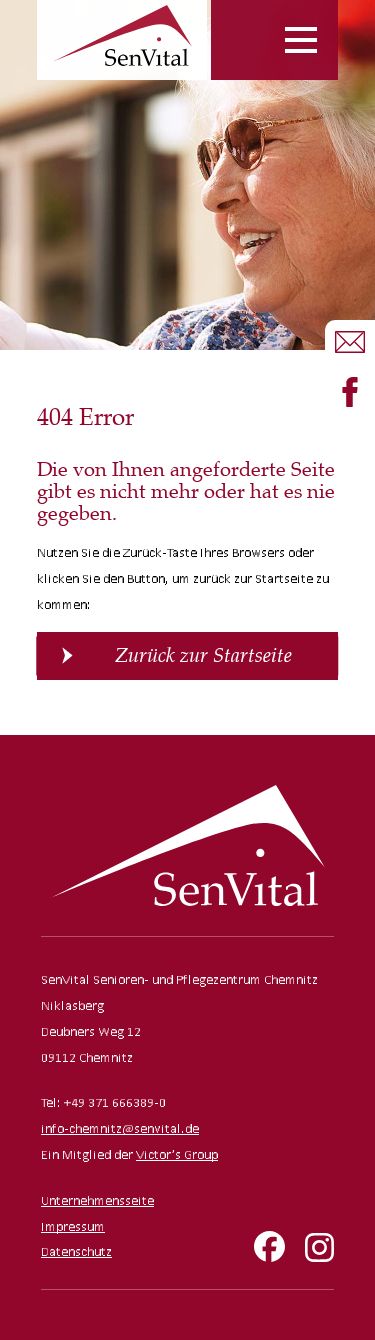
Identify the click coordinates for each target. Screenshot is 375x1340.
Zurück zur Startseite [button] (203, 655)
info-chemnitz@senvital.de (120, 1128)
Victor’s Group (177, 1154)
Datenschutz (76, 1251)
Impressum (73, 1226)
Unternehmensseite (97, 1200)
